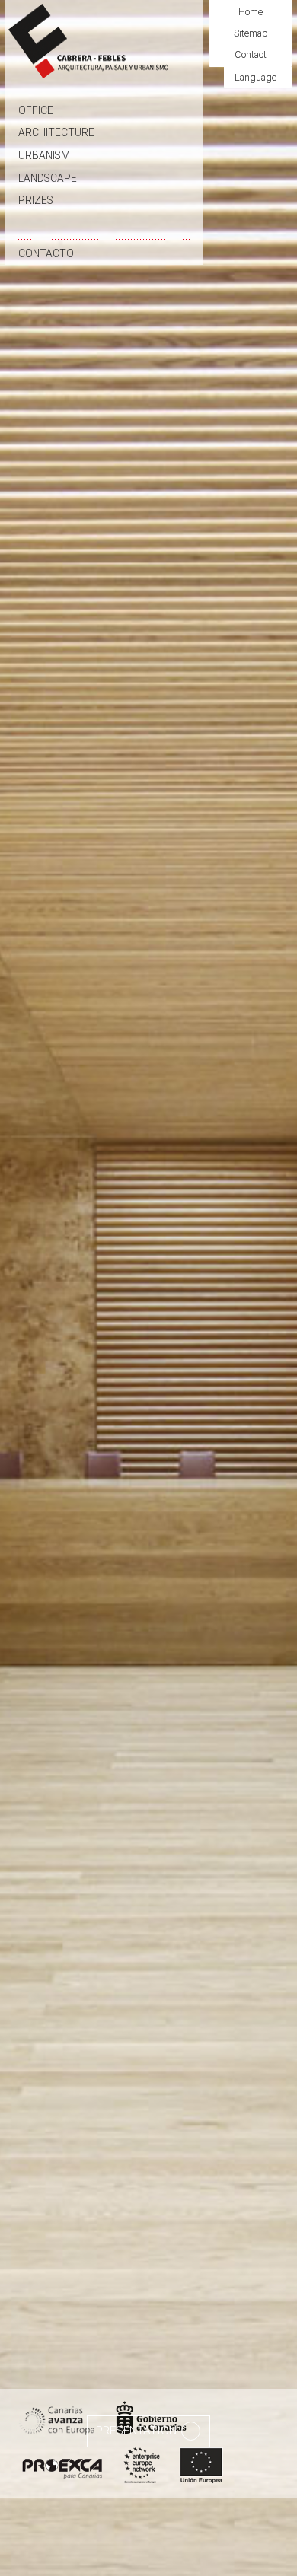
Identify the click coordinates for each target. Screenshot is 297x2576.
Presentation (138, 2431)
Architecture (56, 132)
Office (36, 110)
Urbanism (44, 155)
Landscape (48, 178)
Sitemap (251, 33)
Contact (251, 54)
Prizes (36, 200)
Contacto (46, 253)
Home (251, 12)
